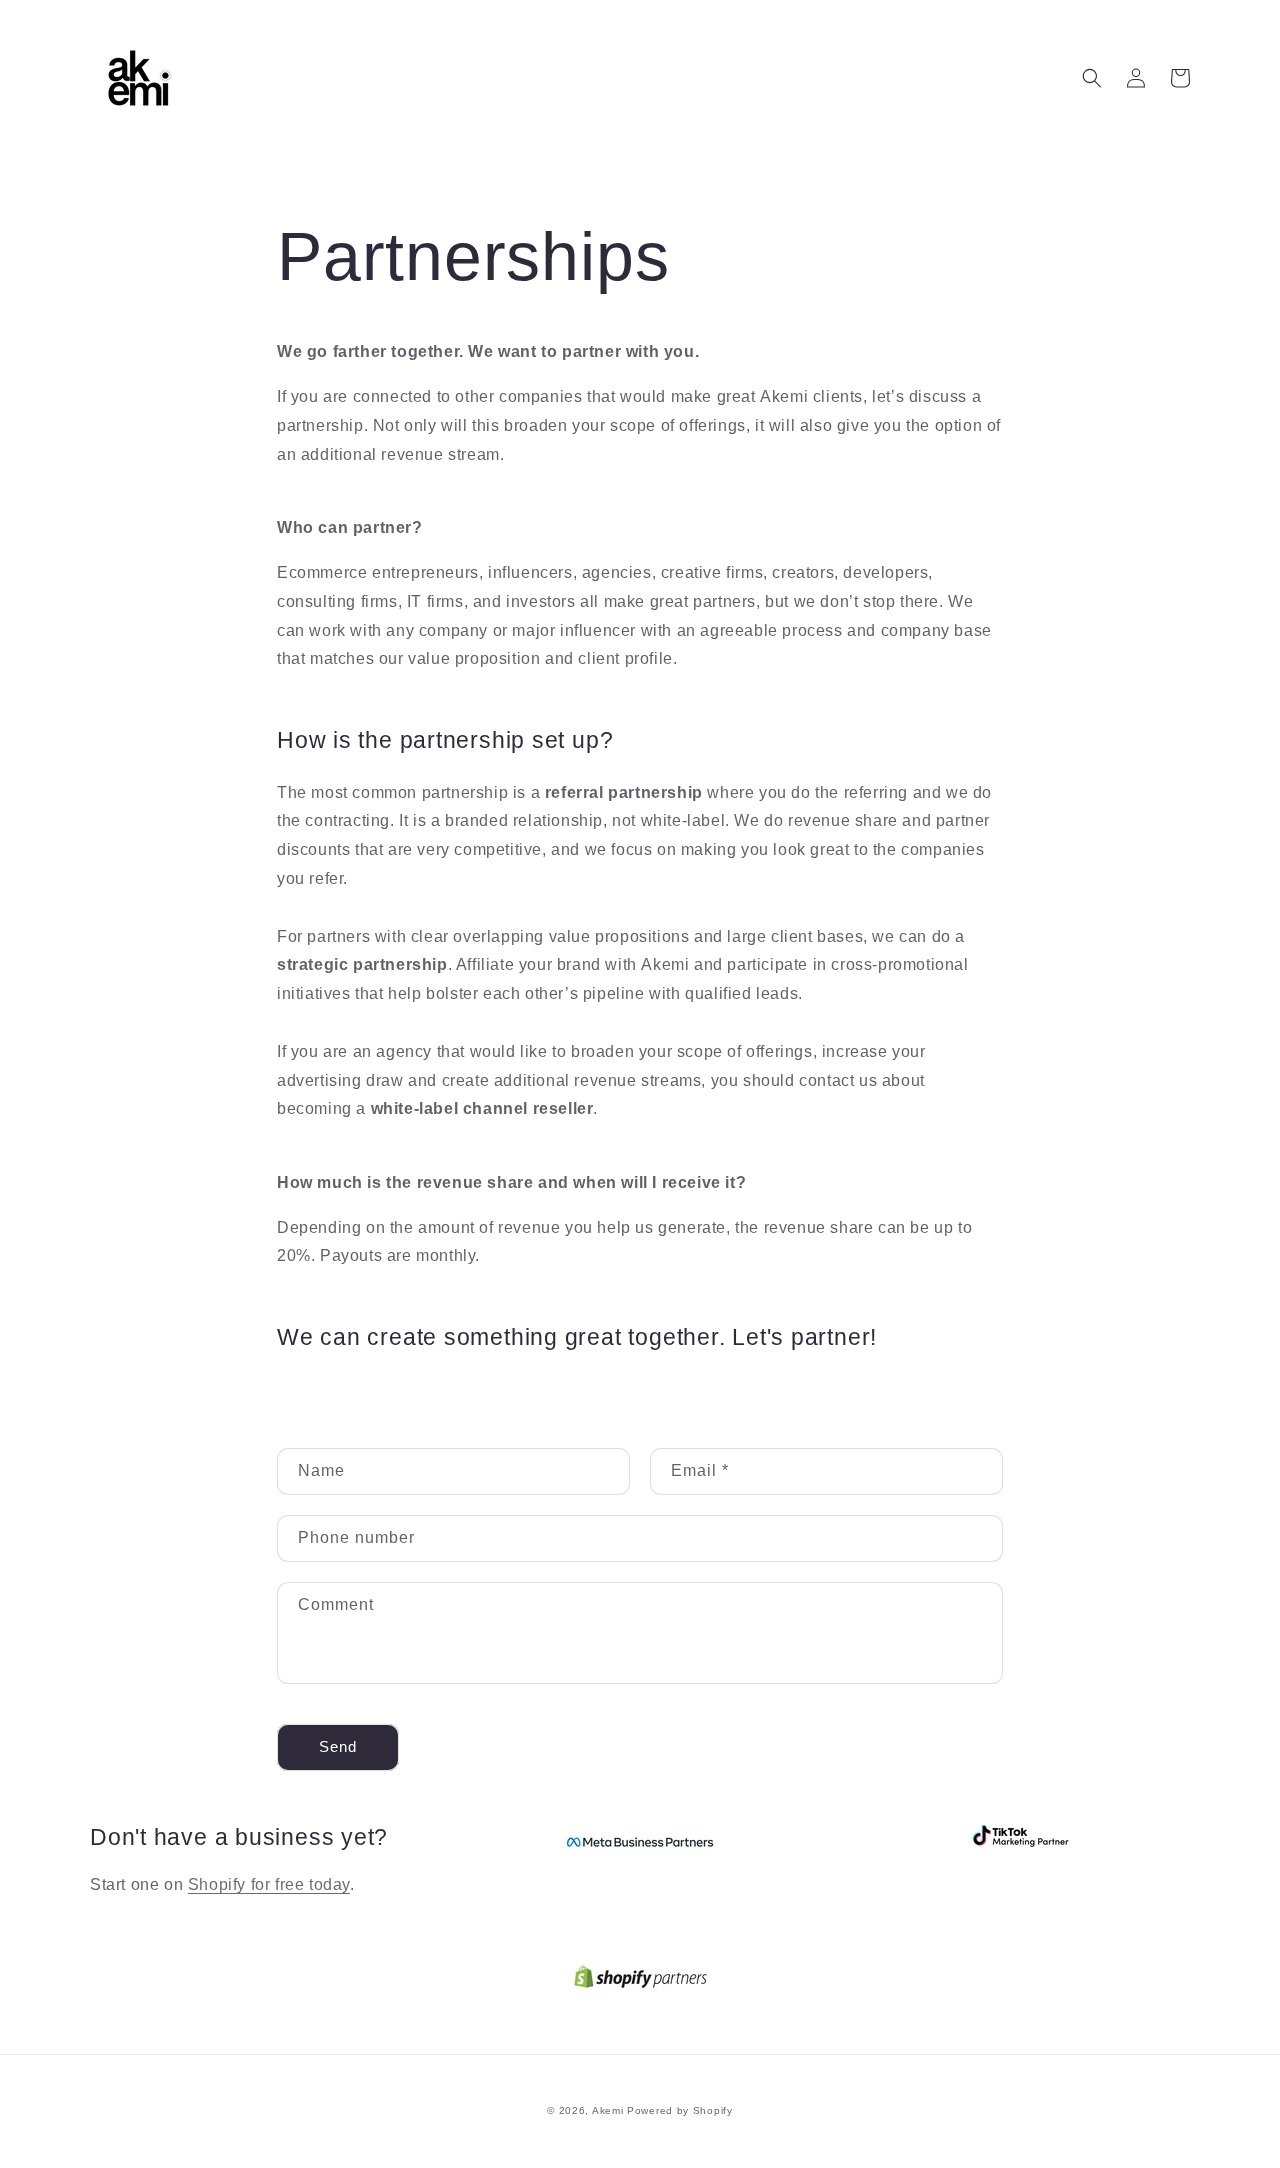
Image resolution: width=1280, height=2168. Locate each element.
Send (338, 1746)
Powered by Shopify (680, 2110)
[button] (1092, 78)
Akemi (608, 2110)
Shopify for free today (269, 1884)
